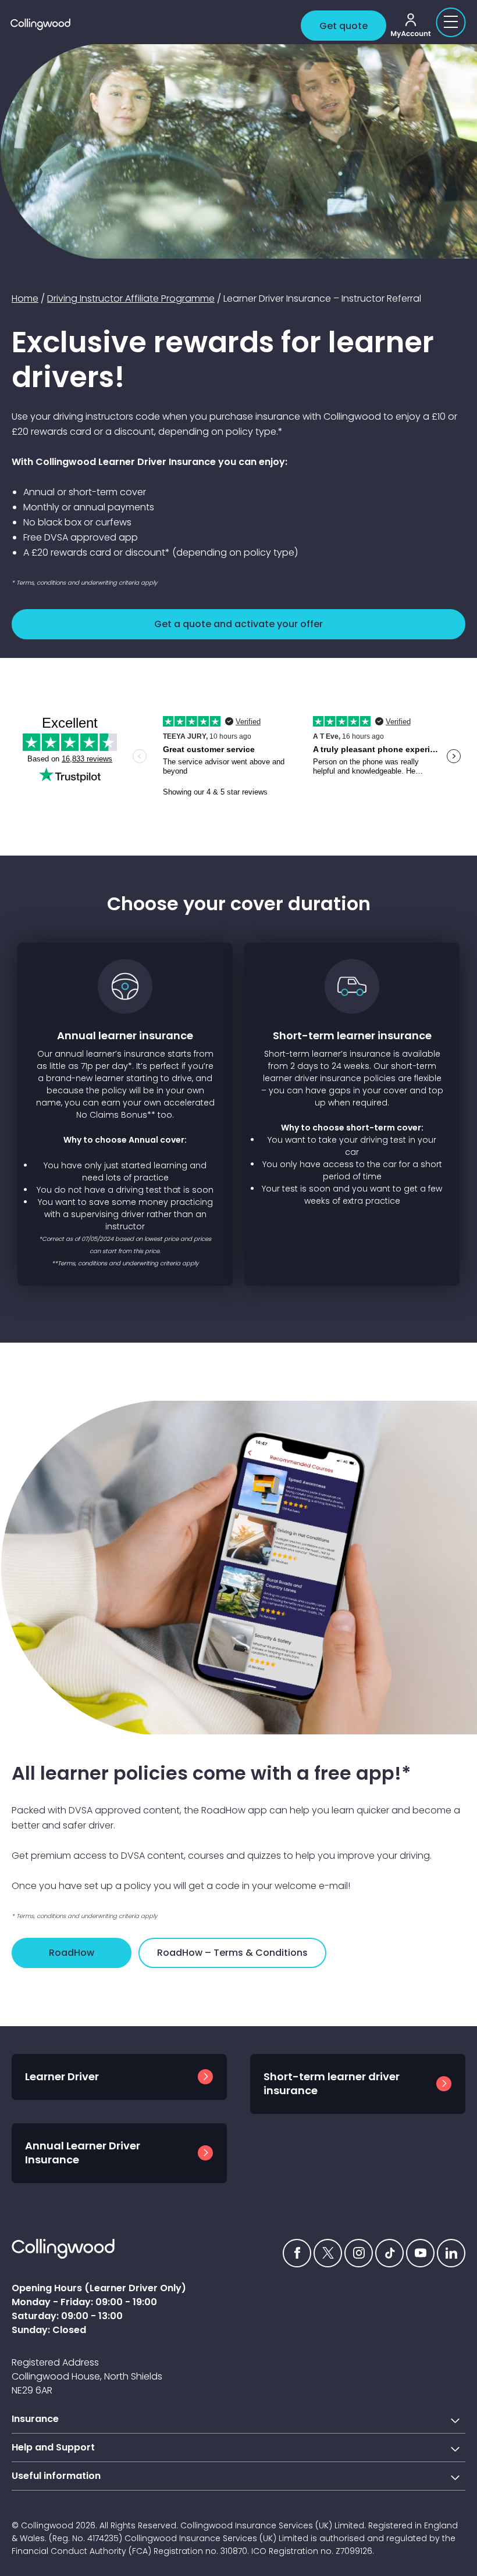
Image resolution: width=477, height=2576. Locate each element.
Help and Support (53, 2447)
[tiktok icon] (389, 2253)
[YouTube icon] (420, 2253)
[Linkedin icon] (451, 2253)
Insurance (35, 2419)
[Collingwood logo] (153, 24)
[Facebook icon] (297, 2253)
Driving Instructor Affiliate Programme (131, 298)
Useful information (56, 2476)
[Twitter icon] (328, 2253)
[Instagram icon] (359, 2253)
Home (25, 298)
